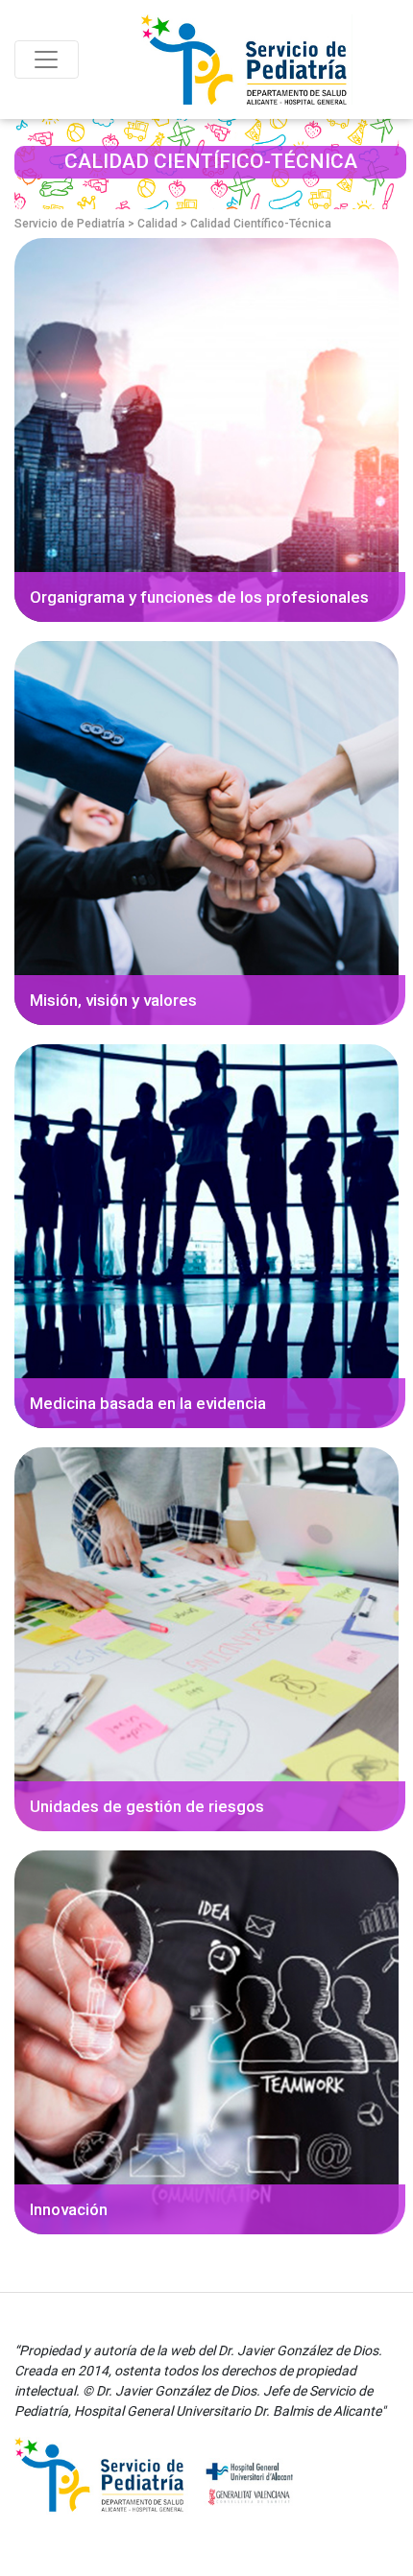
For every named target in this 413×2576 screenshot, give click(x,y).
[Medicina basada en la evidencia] (206, 1236)
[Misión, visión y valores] (206, 833)
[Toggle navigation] (47, 60)
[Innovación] (206, 2042)
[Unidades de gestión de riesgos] (206, 1639)
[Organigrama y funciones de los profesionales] (206, 429)
